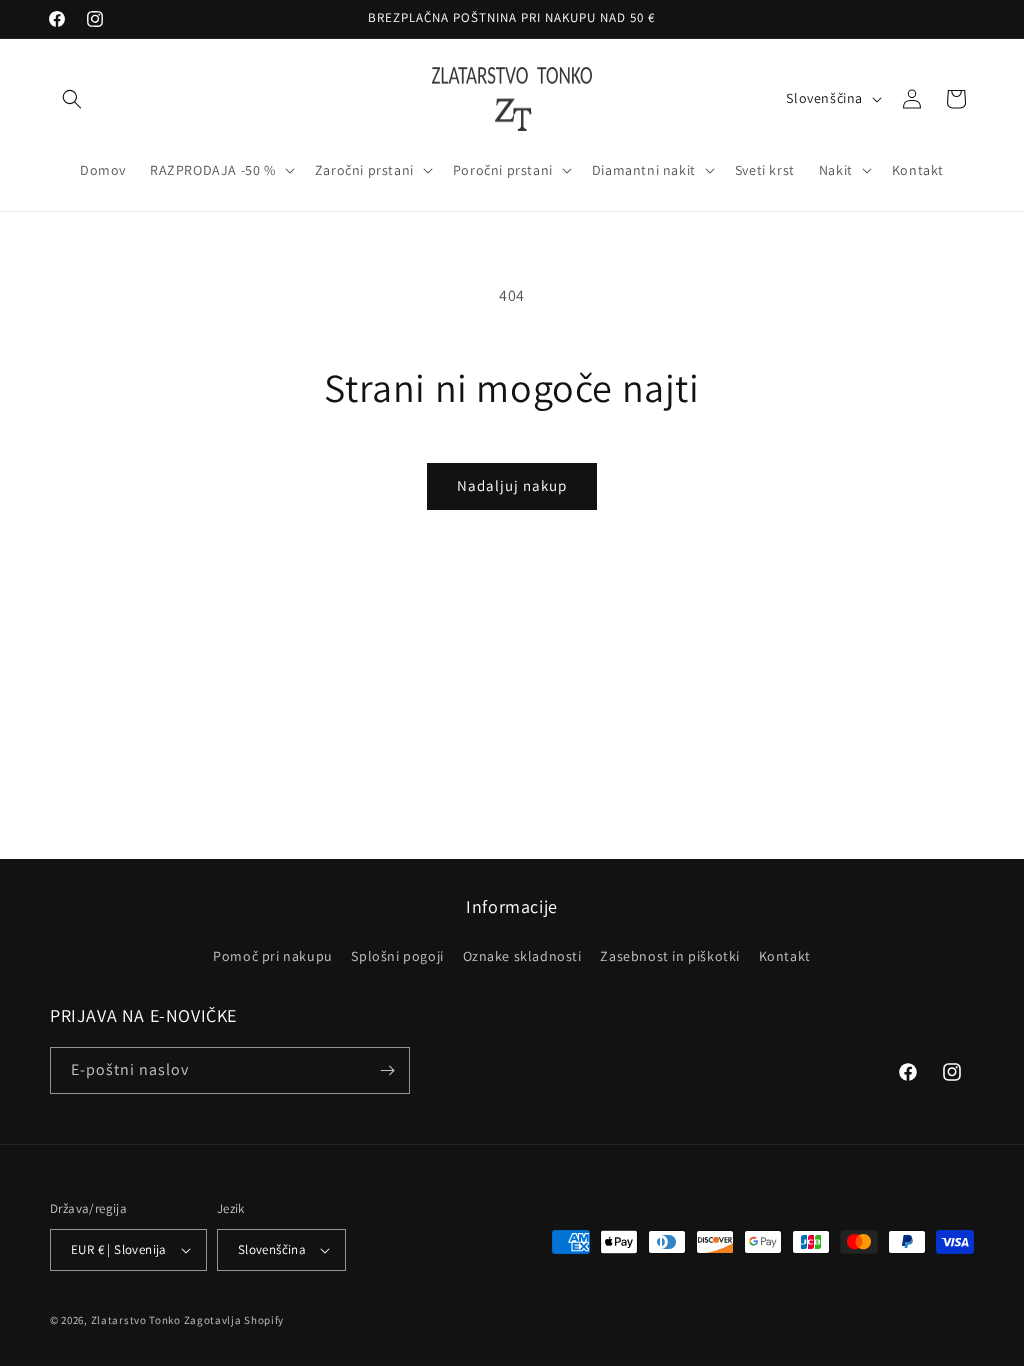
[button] (72, 99)
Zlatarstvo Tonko (136, 1320)
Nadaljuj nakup (512, 485)
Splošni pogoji (397, 956)
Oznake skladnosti (522, 956)
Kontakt (785, 956)
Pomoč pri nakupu (273, 956)
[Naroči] (387, 1070)
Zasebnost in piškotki (670, 956)
